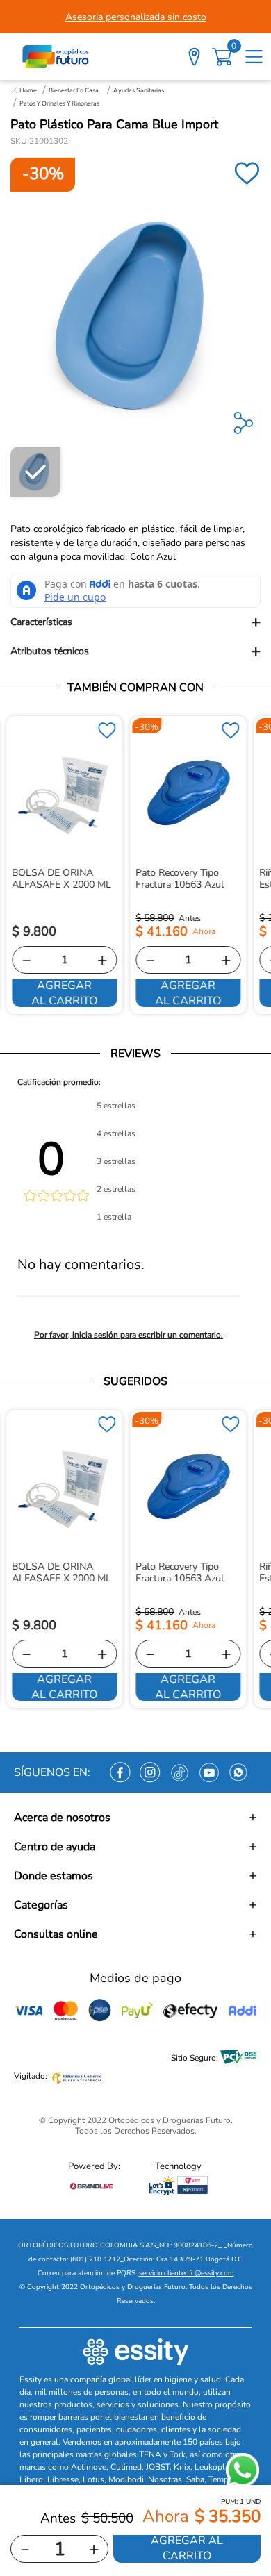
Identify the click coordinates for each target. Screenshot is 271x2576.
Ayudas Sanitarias (139, 90)
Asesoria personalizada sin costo (136, 17)
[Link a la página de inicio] (25, 90)
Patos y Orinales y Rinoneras (59, 103)
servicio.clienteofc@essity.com (187, 2273)
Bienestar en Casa (74, 90)
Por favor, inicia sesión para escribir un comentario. (129, 1335)
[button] (135, 622)
